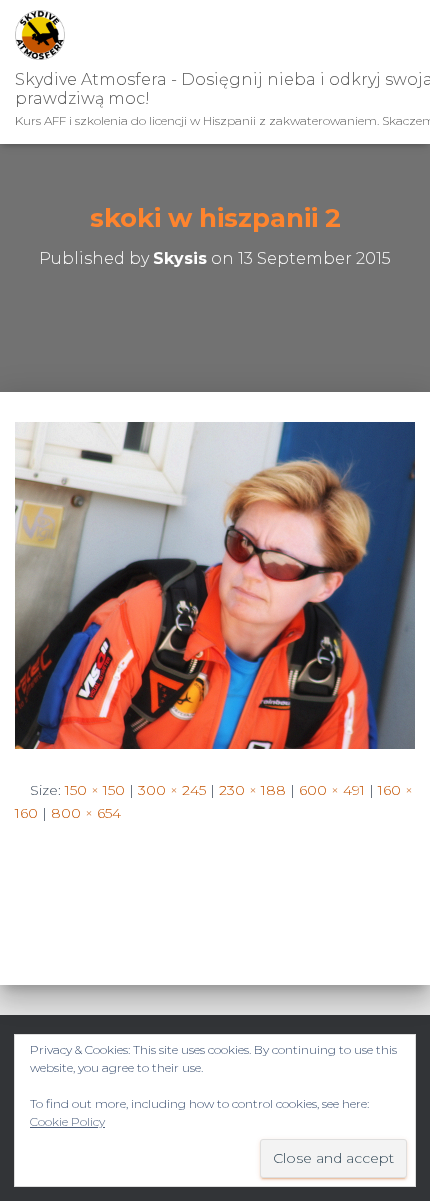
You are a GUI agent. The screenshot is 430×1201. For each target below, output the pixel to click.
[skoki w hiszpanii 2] (215, 584)
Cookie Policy (67, 1121)
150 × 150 (95, 790)
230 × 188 (252, 790)
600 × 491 (332, 790)
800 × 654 (86, 813)
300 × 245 (172, 790)
